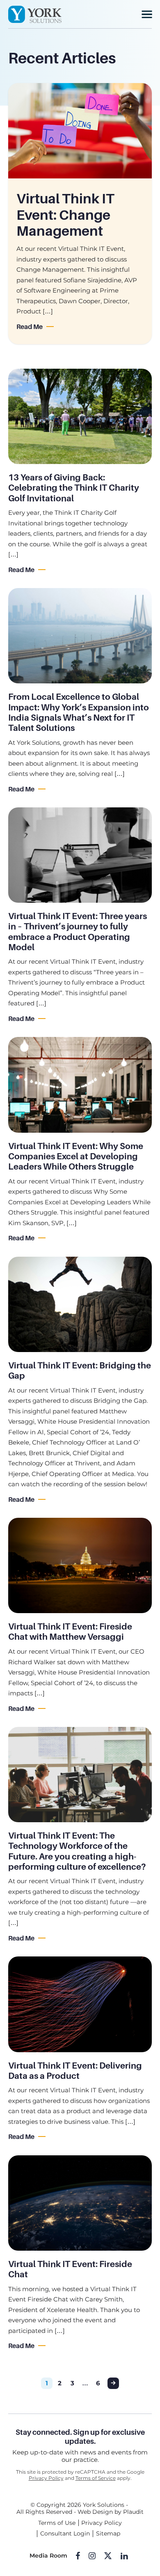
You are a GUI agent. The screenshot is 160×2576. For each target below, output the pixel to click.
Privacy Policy (46, 2478)
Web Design (95, 2512)
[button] (147, 14)
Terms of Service (96, 2478)
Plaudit (133, 2512)
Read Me (30, 327)
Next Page (113, 2383)
